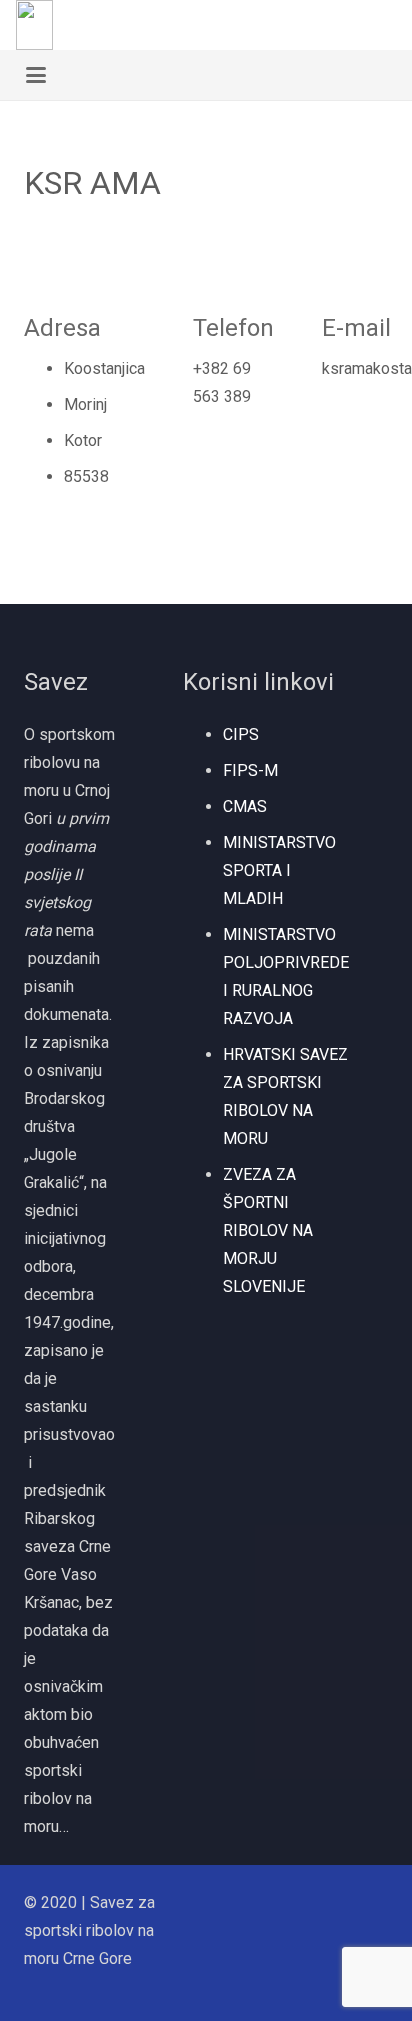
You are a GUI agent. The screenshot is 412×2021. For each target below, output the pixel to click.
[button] (385, 25)
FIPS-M (250, 770)
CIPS (241, 734)
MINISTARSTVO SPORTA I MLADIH (279, 870)
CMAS (245, 806)
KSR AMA (92, 183)
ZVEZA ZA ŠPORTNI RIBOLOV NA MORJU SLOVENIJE (268, 1230)
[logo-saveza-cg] (34, 25)
